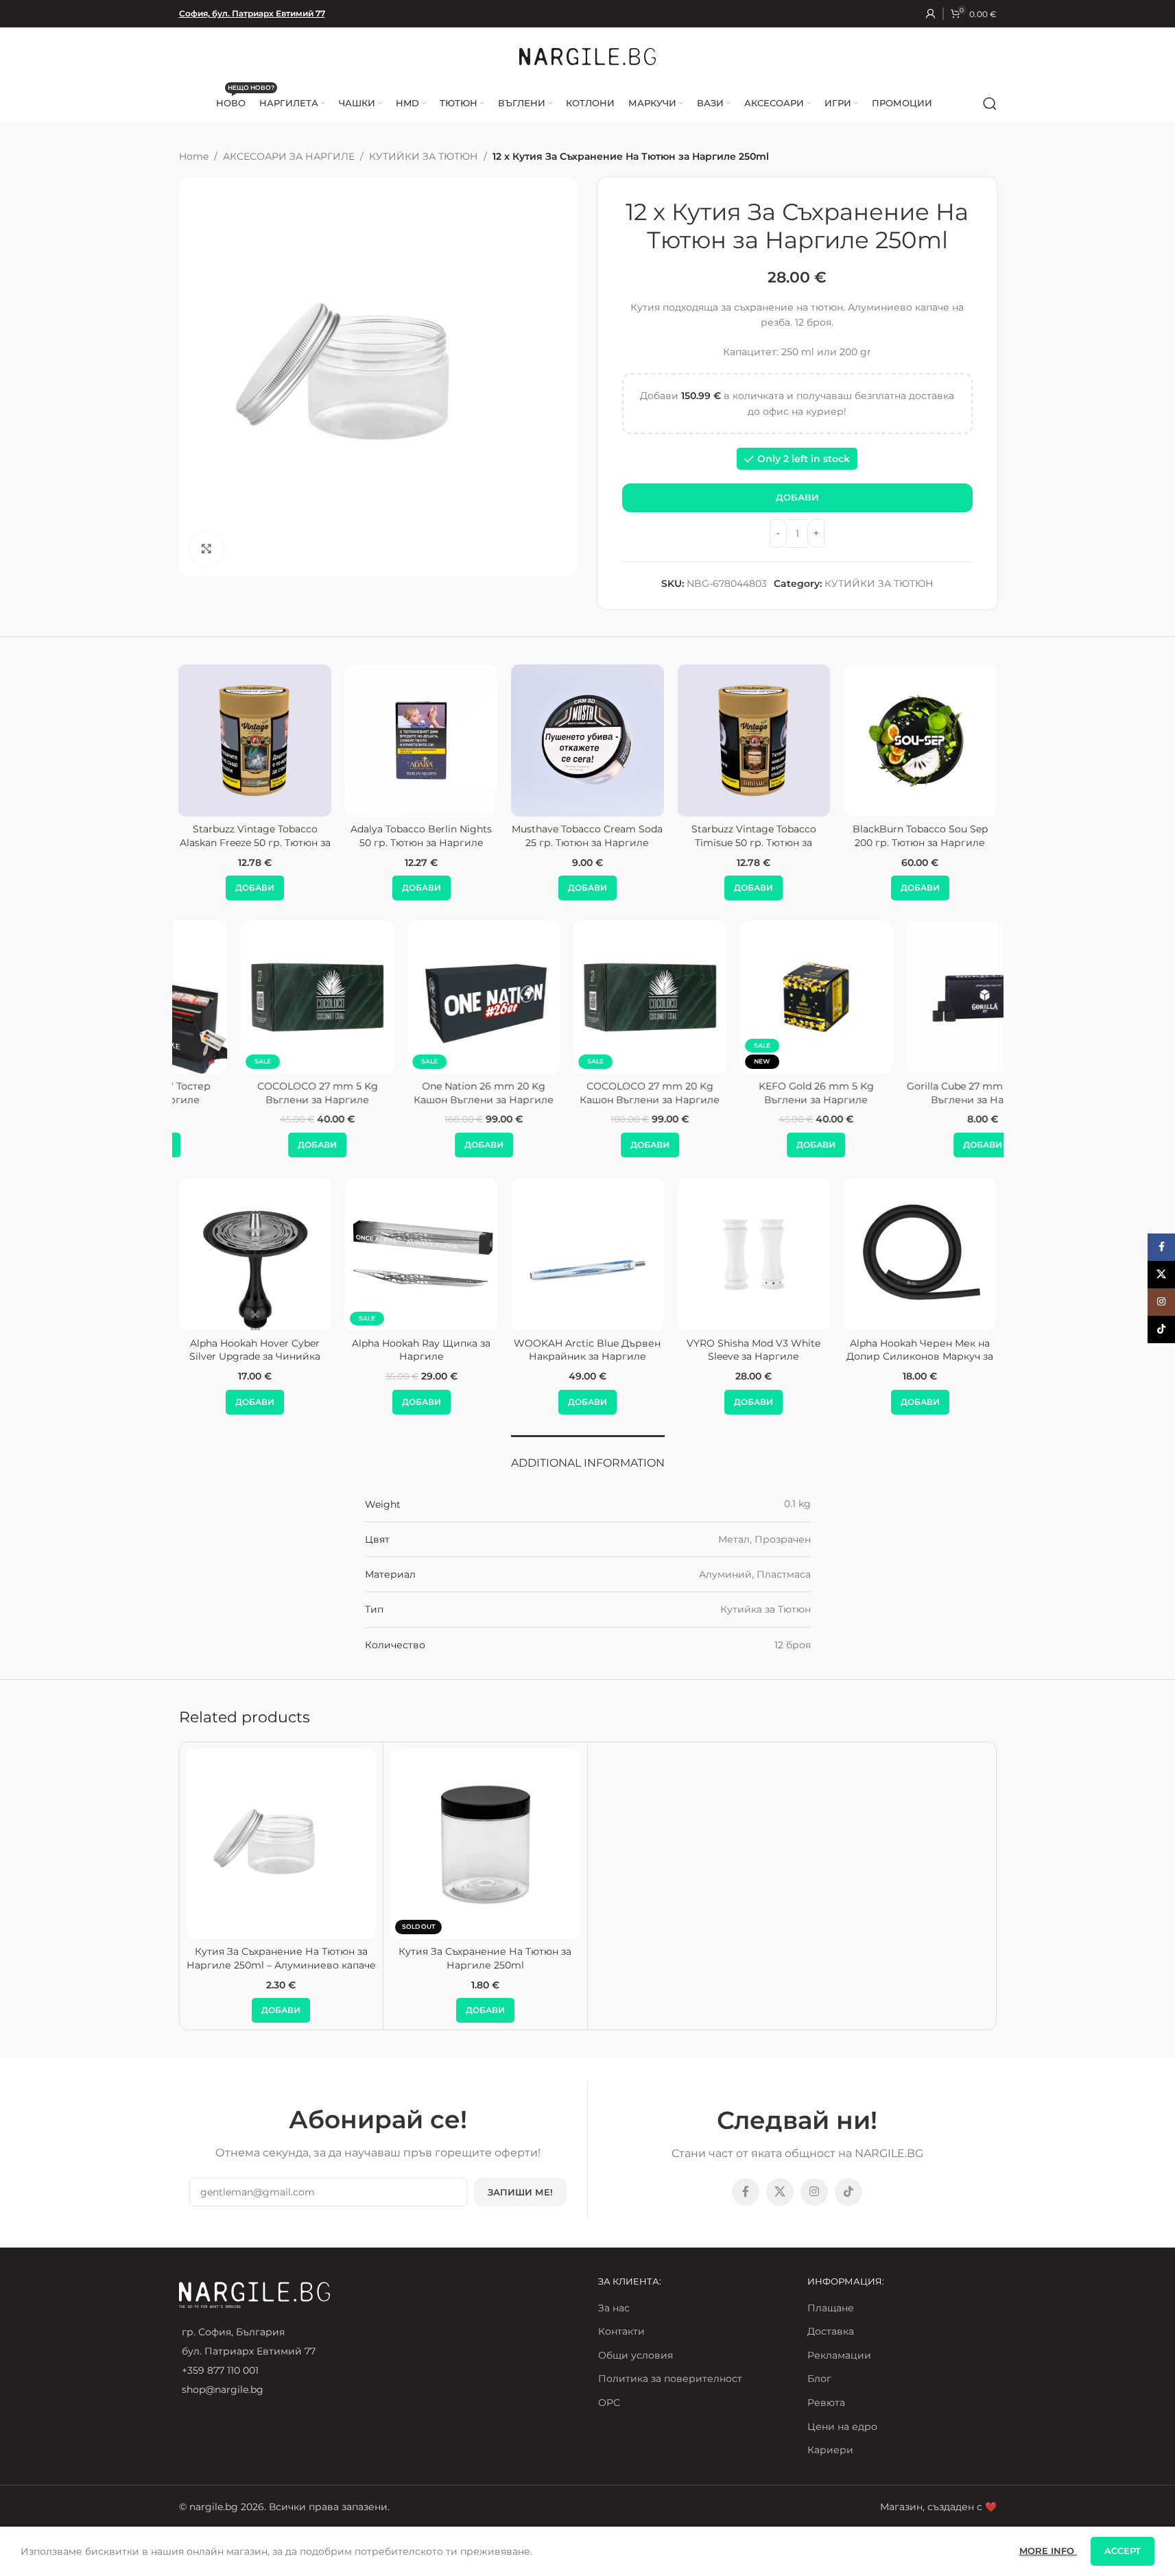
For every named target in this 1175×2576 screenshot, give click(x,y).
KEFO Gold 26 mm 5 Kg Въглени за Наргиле (754, 1093)
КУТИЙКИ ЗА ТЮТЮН (424, 156)
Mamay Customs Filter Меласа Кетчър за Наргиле (920, 1350)
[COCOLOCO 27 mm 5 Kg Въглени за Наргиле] (254, 997)
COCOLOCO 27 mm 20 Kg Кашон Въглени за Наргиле (587, 1093)
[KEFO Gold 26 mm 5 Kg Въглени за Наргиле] (754, 997)
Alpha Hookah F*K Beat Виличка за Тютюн (255, 1350)
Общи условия (636, 2355)
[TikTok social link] (848, 2192)
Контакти (621, 2331)
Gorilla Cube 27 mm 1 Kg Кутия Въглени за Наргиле (920, 1093)
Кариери (830, 2450)
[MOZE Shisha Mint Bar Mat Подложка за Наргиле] (421, 1254)
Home (194, 156)
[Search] (990, 104)
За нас (614, 2308)
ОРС (609, 2403)
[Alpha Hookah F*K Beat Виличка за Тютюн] (254, 1254)
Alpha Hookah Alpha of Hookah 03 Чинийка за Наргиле (754, 1350)
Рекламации (839, 2355)
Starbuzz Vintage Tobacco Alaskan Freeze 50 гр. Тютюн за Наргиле (223, 842)
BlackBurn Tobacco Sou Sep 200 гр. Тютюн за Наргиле (888, 836)
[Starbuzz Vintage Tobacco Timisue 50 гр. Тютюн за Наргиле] (722, 741)
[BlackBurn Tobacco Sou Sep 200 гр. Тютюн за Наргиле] (888, 741)
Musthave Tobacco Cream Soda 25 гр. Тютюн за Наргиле (556, 836)
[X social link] (780, 2192)
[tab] (588, 1456)
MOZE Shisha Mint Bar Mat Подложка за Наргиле (422, 1350)
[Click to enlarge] (206, 549)
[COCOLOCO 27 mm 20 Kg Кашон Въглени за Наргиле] (587, 997)
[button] (223, 888)
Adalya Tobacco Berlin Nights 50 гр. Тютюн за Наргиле (389, 836)
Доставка (831, 2331)
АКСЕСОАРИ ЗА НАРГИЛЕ (289, 156)
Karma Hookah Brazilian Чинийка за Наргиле (587, 1350)
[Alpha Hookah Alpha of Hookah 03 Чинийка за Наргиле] (754, 1254)
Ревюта (826, 2403)
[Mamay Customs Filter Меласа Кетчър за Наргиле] (920, 1254)
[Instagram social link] (814, 2192)
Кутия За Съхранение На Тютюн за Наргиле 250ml (485, 1958)
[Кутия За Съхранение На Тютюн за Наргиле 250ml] (485, 1844)
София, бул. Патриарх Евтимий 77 (252, 13)
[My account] (931, 14)
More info (1048, 2551)
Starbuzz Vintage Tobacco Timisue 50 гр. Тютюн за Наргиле (722, 842)
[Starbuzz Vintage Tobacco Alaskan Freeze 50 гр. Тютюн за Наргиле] (223, 741)
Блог (819, 2379)
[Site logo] (588, 56)
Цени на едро (842, 2427)
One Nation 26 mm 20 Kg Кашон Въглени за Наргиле (421, 1093)
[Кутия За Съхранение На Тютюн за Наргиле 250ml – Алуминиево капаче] (282, 1844)
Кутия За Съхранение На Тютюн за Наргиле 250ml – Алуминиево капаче (281, 1958)
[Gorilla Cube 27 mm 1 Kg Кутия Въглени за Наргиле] (920, 997)
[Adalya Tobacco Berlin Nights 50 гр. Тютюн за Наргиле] (389, 741)
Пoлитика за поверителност (670, 2379)
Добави (797, 497)
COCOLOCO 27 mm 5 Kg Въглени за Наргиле (255, 1093)
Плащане (831, 2308)
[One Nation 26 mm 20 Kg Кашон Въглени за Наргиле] (421, 997)
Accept (1123, 2551)
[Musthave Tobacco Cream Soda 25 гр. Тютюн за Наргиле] (556, 741)
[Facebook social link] (746, 2192)
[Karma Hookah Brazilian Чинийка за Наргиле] (587, 1254)
